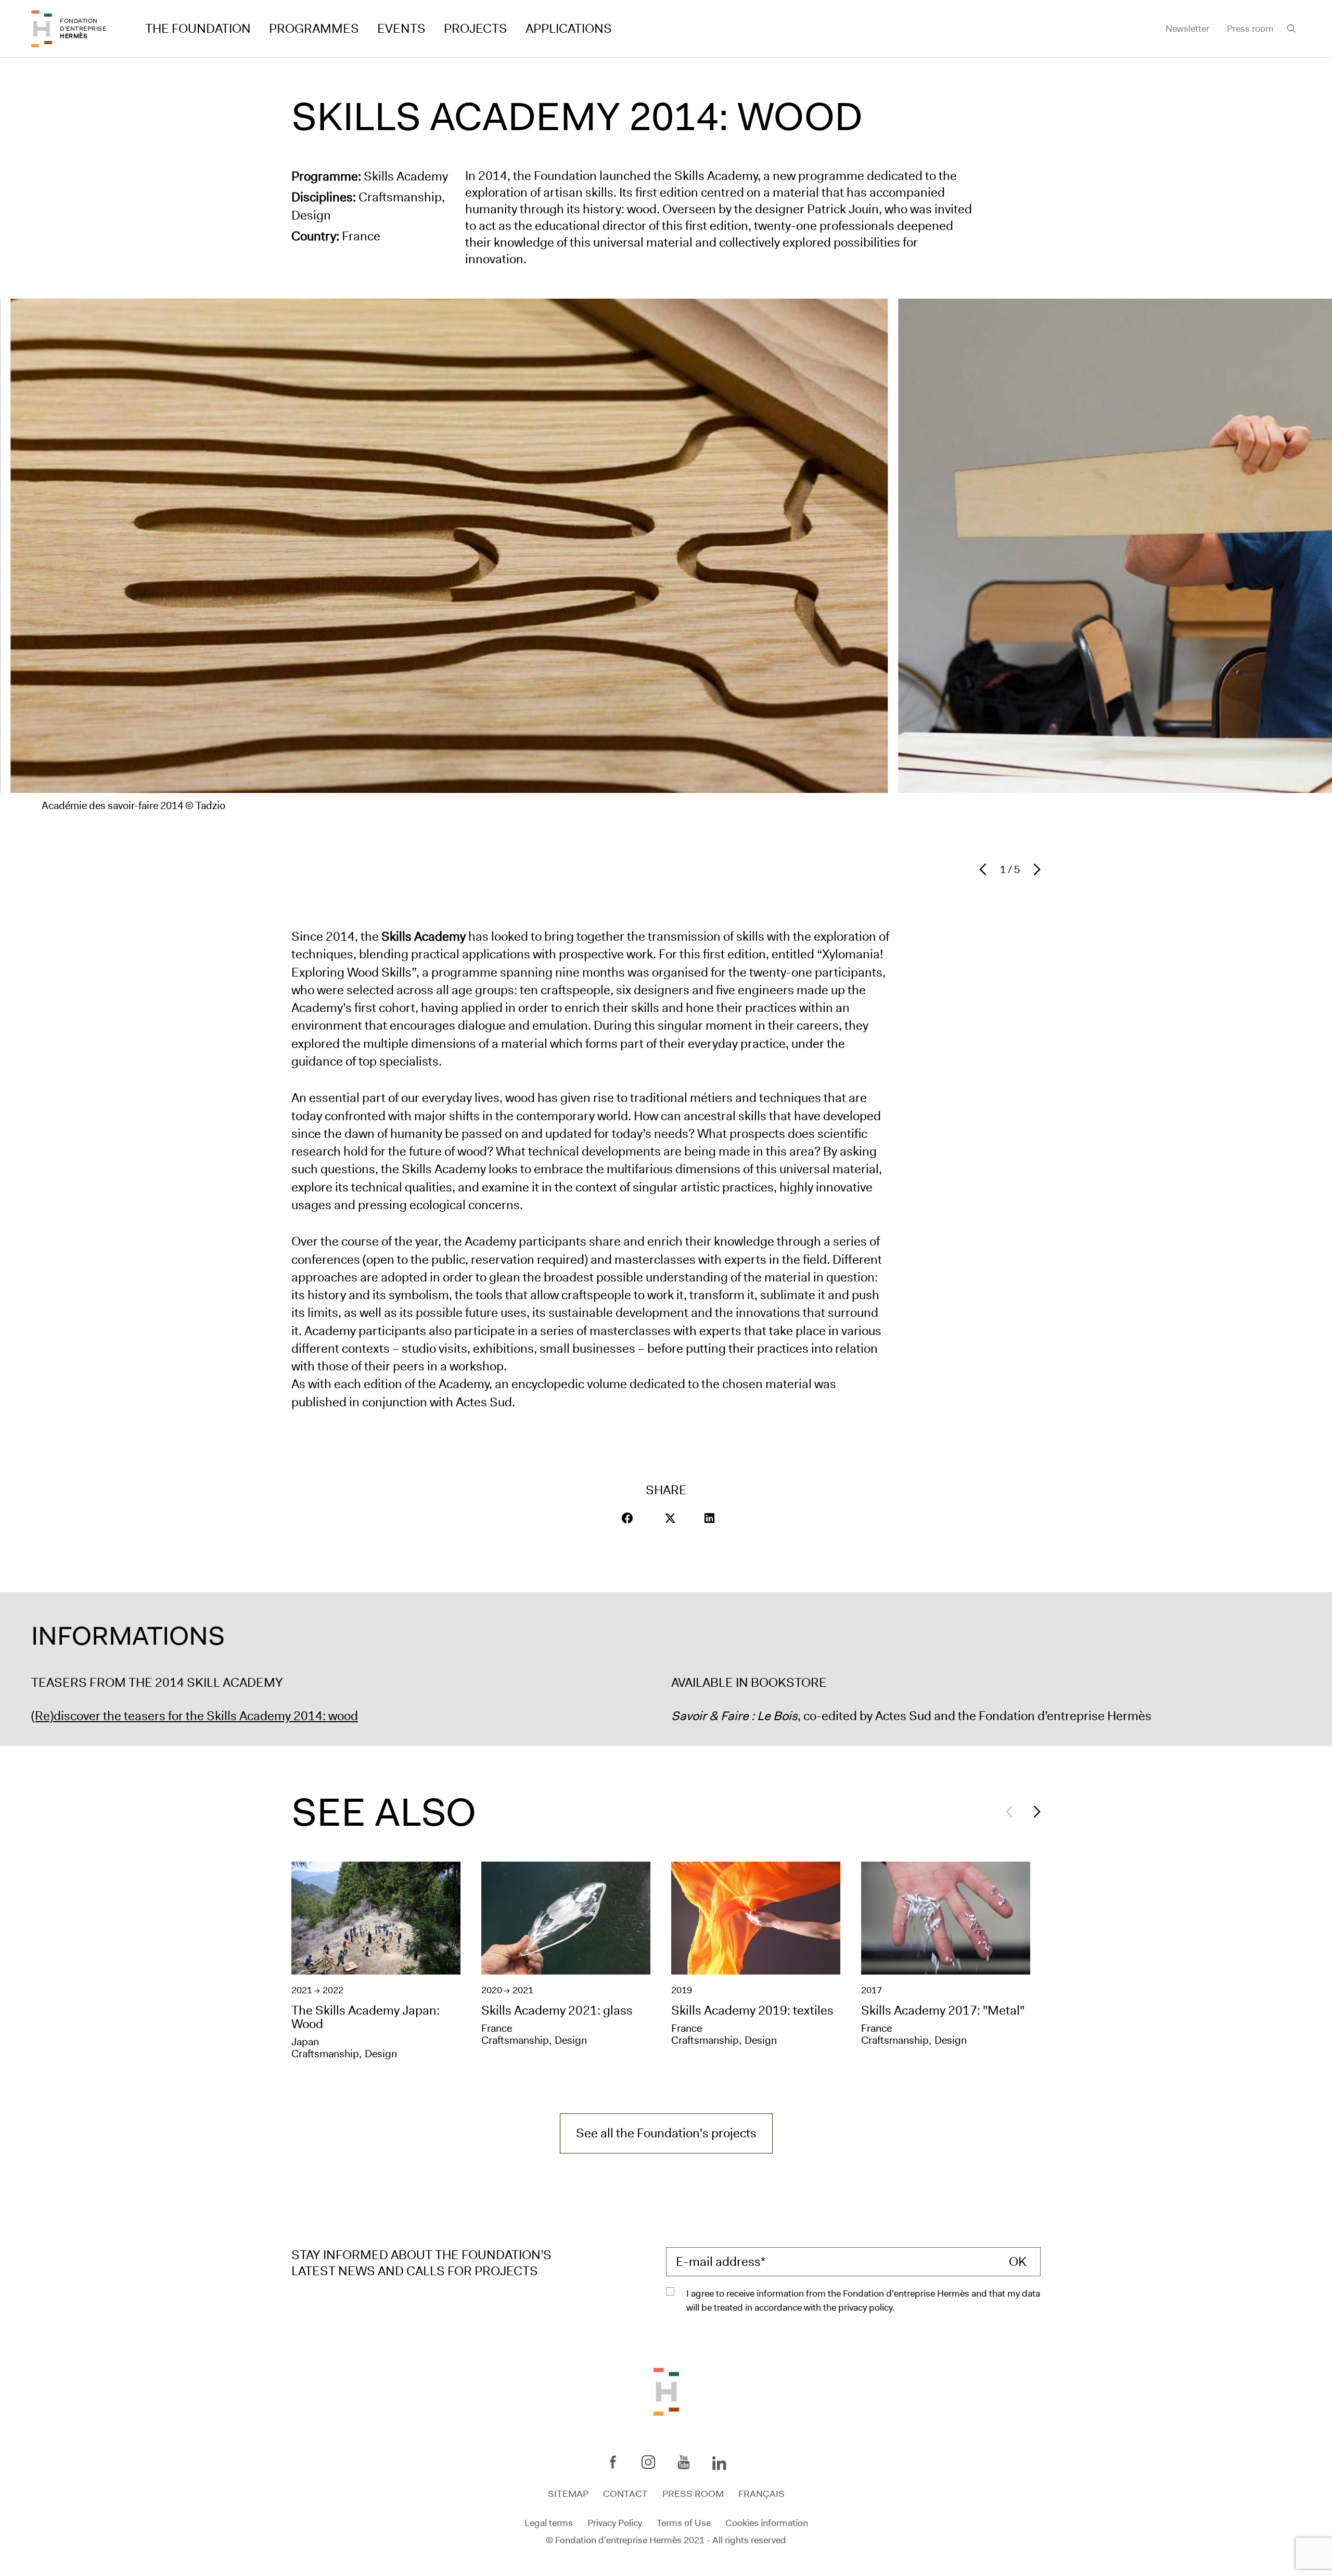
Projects (476, 29)
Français (761, 2494)
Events (401, 29)
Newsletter (1187, 29)
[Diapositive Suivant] (1034, 1812)
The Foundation (198, 29)
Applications (569, 29)
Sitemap (568, 2494)
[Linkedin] (719, 2464)
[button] (627, 1518)
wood (343, 1716)
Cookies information (767, 2522)
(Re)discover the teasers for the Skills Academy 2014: (180, 1716)
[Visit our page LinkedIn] (709, 1518)
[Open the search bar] (1291, 29)
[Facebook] (613, 2462)
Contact (625, 2494)
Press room (1250, 29)
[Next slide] (1034, 869)
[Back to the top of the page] (666, 2391)
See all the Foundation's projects (666, 2133)
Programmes (314, 29)
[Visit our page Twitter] (670, 1518)
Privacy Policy (615, 2522)
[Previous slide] (985, 869)
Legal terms (549, 2522)
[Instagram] (648, 2462)
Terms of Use (684, 2522)
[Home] (42, 29)
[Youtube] (684, 2462)
